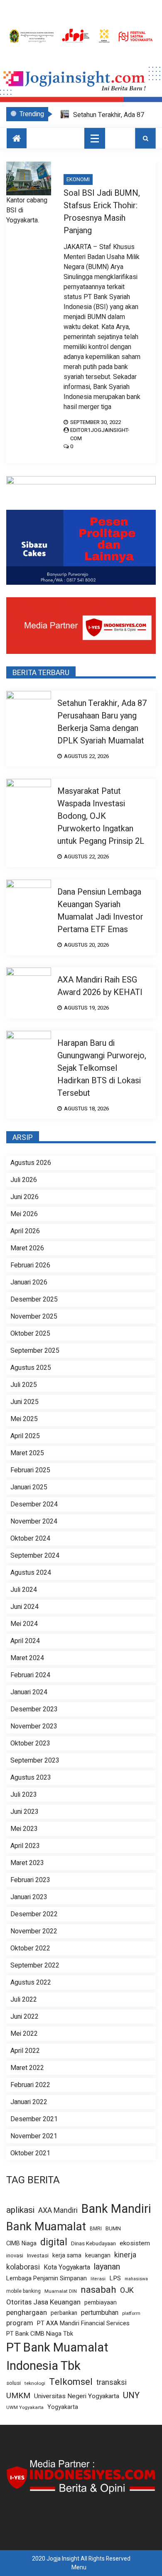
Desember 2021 (34, 2119)
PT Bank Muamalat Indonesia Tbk (57, 2357)
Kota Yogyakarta (67, 2268)
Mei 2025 (24, 1419)
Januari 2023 (29, 1897)
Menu (79, 2567)
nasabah (98, 2290)
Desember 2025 (34, 1299)
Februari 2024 (30, 1675)
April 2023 (25, 1846)
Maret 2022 (27, 2068)
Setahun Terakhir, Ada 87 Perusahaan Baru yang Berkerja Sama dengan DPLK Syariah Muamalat (102, 722)
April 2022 (25, 2051)
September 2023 (35, 1761)
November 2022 (34, 1931)
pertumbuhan (100, 2313)
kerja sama (67, 2256)
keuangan (98, 2256)
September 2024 (35, 1556)
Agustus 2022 (31, 1982)
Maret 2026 (27, 1248)
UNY (131, 2395)
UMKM (18, 2396)
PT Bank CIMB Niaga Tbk (40, 2334)
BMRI (96, 2229)
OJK (127, 2290)
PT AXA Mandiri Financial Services (83, 2323)
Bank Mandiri (116, 2209)
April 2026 (25, 1231)
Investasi (38, 2256)
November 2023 (34, 1726)
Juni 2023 (25, 1812)
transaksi (112, 2383)
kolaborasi (23, 2267)
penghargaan (27, 2313)
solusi (13, 2383)
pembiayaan (101, 2303)
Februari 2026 (30, 1265)
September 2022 (35, 1965)
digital (54, 2242)
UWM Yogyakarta (25, 2408)
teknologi (35, 2383)
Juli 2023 (24, 1795)
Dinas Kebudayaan (93, 2244)
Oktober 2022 (30, 1948)
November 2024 (34, 1521)
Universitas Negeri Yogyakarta (77, 2396)
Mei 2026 (24, 1214)
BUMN (113, 2228)
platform (131, 2314)
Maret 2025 (27, 1453)
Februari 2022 (30, 2085)
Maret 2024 (27, 1658)
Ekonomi (78, 179)
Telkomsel (71, 2382)
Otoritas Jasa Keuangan (43, 2302)
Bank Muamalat (46, 2227)
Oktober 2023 (30, 1743)
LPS (115, 2278)
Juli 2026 (24, 1180)
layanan (107, 2267)
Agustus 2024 (31, 1573)
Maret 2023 (27, 1863)
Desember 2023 (34, 1709)
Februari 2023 (30, 1880)
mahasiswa (136, 2279)
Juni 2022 (25, 2017)
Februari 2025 (30, 1470)
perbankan (64, 2313)
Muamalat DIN (61, 2291)
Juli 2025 (24, 1385)
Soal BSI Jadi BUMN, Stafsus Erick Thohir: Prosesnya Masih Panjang (102, 212)
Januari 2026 (29, 1282)
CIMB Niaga (21, 2243)
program (20, 2323)
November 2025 (34, 1317)
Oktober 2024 (30, 1539)
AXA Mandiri (58, 2211)
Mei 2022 (24, 2034)
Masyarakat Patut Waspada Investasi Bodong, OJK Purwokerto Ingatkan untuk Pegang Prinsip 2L (101, 816)
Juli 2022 (24, 2000)
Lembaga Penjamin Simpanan (47, 2278)
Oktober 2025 (30, 1334)
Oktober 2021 (30, 2153)
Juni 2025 (25, 1402)
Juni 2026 (25, 1197)
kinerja (125, 2255)
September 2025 (35, 1351)
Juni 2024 (25, 1607)
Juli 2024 (24, 1590)
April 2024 (25, 1641)
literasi (98, 2279)
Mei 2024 (24, 1624)
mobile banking (23, 2291)
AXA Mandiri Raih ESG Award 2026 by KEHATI (100, 986)
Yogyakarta (63, 2407)
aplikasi (20, 2210)
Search (145, 138)
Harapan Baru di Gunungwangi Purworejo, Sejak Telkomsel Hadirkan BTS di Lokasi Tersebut (102, 1068)
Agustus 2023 (31, 1778)
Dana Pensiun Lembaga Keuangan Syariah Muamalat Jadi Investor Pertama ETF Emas (100, 911)
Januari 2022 (29, 2102)
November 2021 (34, 2136)
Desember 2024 (34, 1504)
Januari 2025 (29, 1487)
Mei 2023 (24, 1829)
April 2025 (25, 1436)
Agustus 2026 (31, 1163)
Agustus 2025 (31, 1368)
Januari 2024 (29, 1692)
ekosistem (135, 2243)
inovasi (15, 2256)
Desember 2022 (34, 1914)
